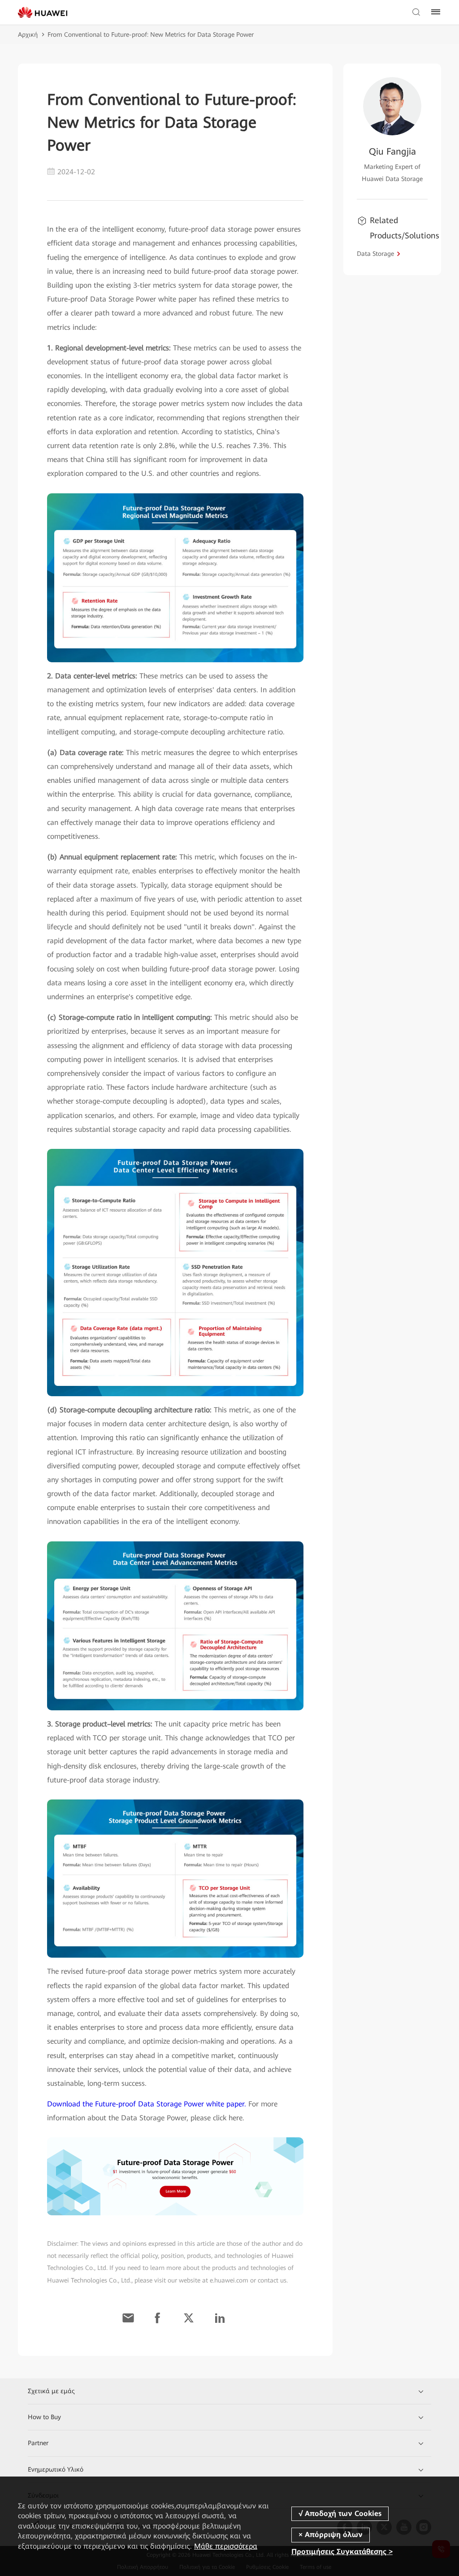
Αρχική (28, 35)
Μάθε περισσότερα (226, 2546)
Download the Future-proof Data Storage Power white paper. (147, 2104)
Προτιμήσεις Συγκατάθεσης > (342, 2552)
